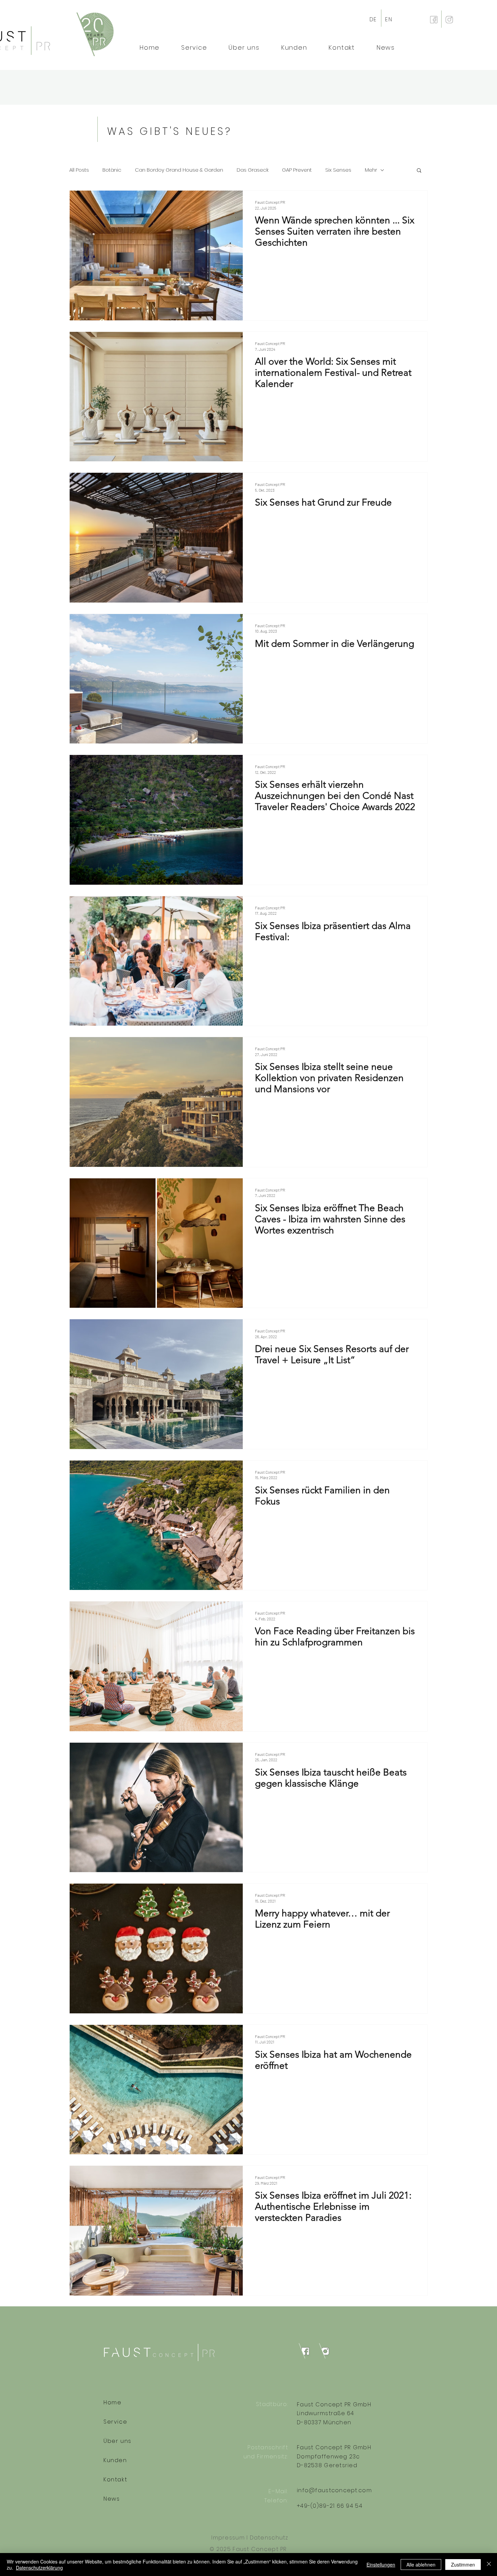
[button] (419, 171)
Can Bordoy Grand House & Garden (179, 170)
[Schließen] (489, 2565)
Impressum (228, 2538)
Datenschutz (269, 2538)
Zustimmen (463, 2565)
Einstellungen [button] (381, 2565)
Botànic (112, 170)
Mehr (371, 170)
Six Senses (338, 170)
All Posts (79, 170)
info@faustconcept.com (334, 2490)
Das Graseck (253, 170)
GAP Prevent (297, 170)
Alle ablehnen (421, 2565)
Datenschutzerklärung (39, 2568)
